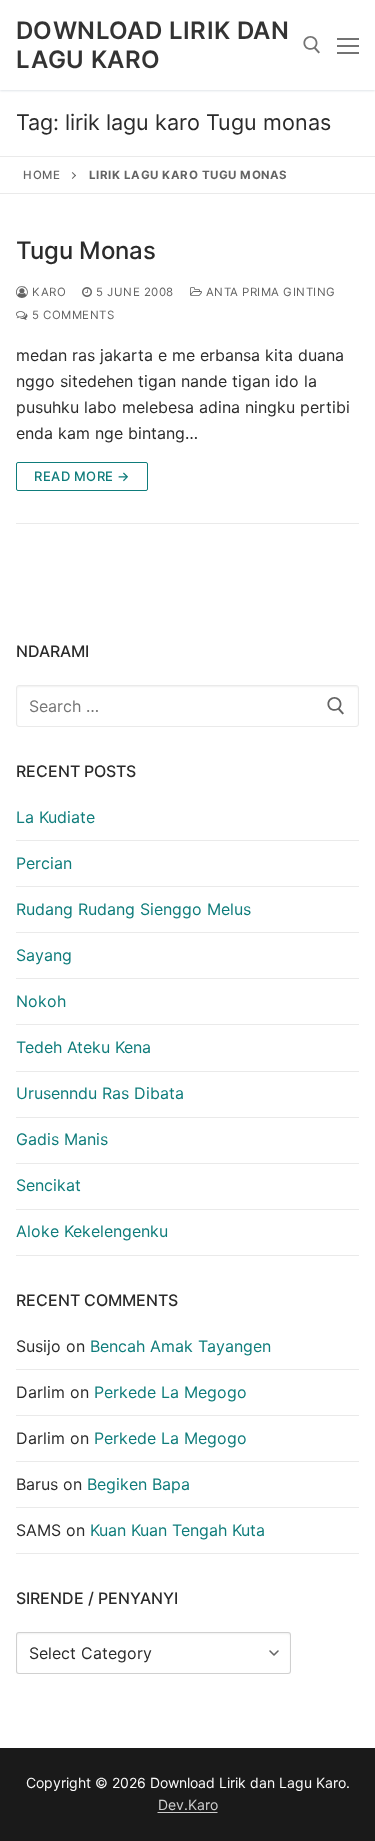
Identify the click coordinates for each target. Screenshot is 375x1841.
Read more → (82, 476)
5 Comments (71, 315)
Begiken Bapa (138, 1484)
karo (47, 292)
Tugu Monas (86, 250)
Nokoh (41, 1001)
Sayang (44, 955)
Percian (44, 863)
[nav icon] (348, 45)
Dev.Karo (188, 1804)
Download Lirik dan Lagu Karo (152, 45)
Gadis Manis (62, 1139)
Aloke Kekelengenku (92, 1231)
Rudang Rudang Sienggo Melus (133, 909)
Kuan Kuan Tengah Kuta (177, 1530)
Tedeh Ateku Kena (83, 1047)
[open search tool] (312, 45)
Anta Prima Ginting (269, 292)
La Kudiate (55, 817)
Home (41, 175)
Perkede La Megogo (170, 1392)
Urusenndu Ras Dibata (100, 1093)
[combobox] (187, 706)
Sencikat (48, 1185)
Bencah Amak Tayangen (180, 1346)
